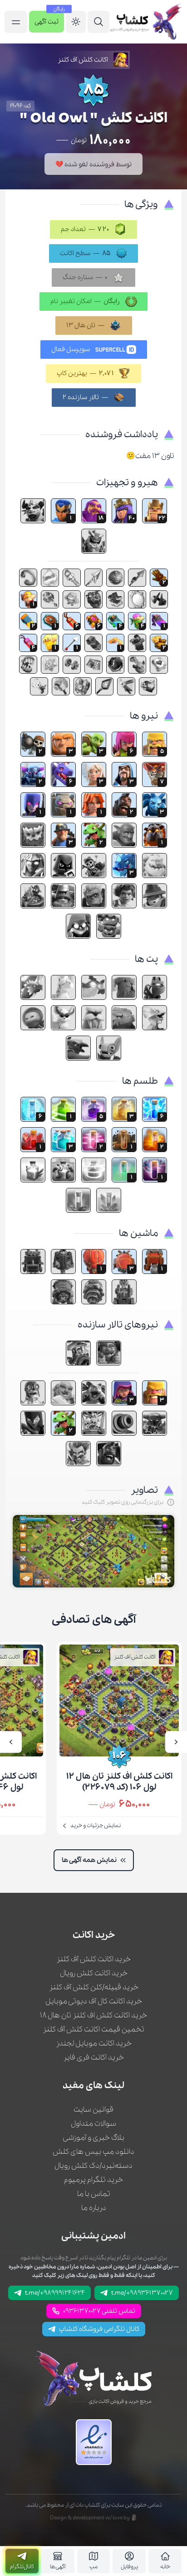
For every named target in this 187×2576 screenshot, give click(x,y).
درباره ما (94, 2208)
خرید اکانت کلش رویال (94, 1973)
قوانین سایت (93, 2110)
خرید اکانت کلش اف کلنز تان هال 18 (93, 2015)
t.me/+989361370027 (142, 2293)
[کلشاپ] (145, 22)
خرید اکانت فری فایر (93, 2057)
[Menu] (98, 22)
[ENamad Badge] (94, 2442)
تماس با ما (94, 2194)
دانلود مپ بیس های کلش (93, 2152)
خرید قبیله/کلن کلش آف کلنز (94, 1987)
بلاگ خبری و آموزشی (93, 2138)
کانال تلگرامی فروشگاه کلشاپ (99, 2329)
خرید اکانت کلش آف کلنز (93, 1959)
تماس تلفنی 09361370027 (99, 2311)
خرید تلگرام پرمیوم (93, 2180)
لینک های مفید (93, 2086)
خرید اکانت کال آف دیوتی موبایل (94, 2001)
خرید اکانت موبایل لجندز (94, 2043)
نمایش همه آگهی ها (89, 1860)
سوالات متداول (93, 2124)
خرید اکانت (94, 1935)
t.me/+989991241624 (55, 2293)
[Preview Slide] (176, 1742)
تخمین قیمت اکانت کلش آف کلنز (93, 2029)
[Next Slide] (11, 1742)
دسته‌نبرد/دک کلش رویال (93, 2166)
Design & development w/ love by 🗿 (94, 2518)
